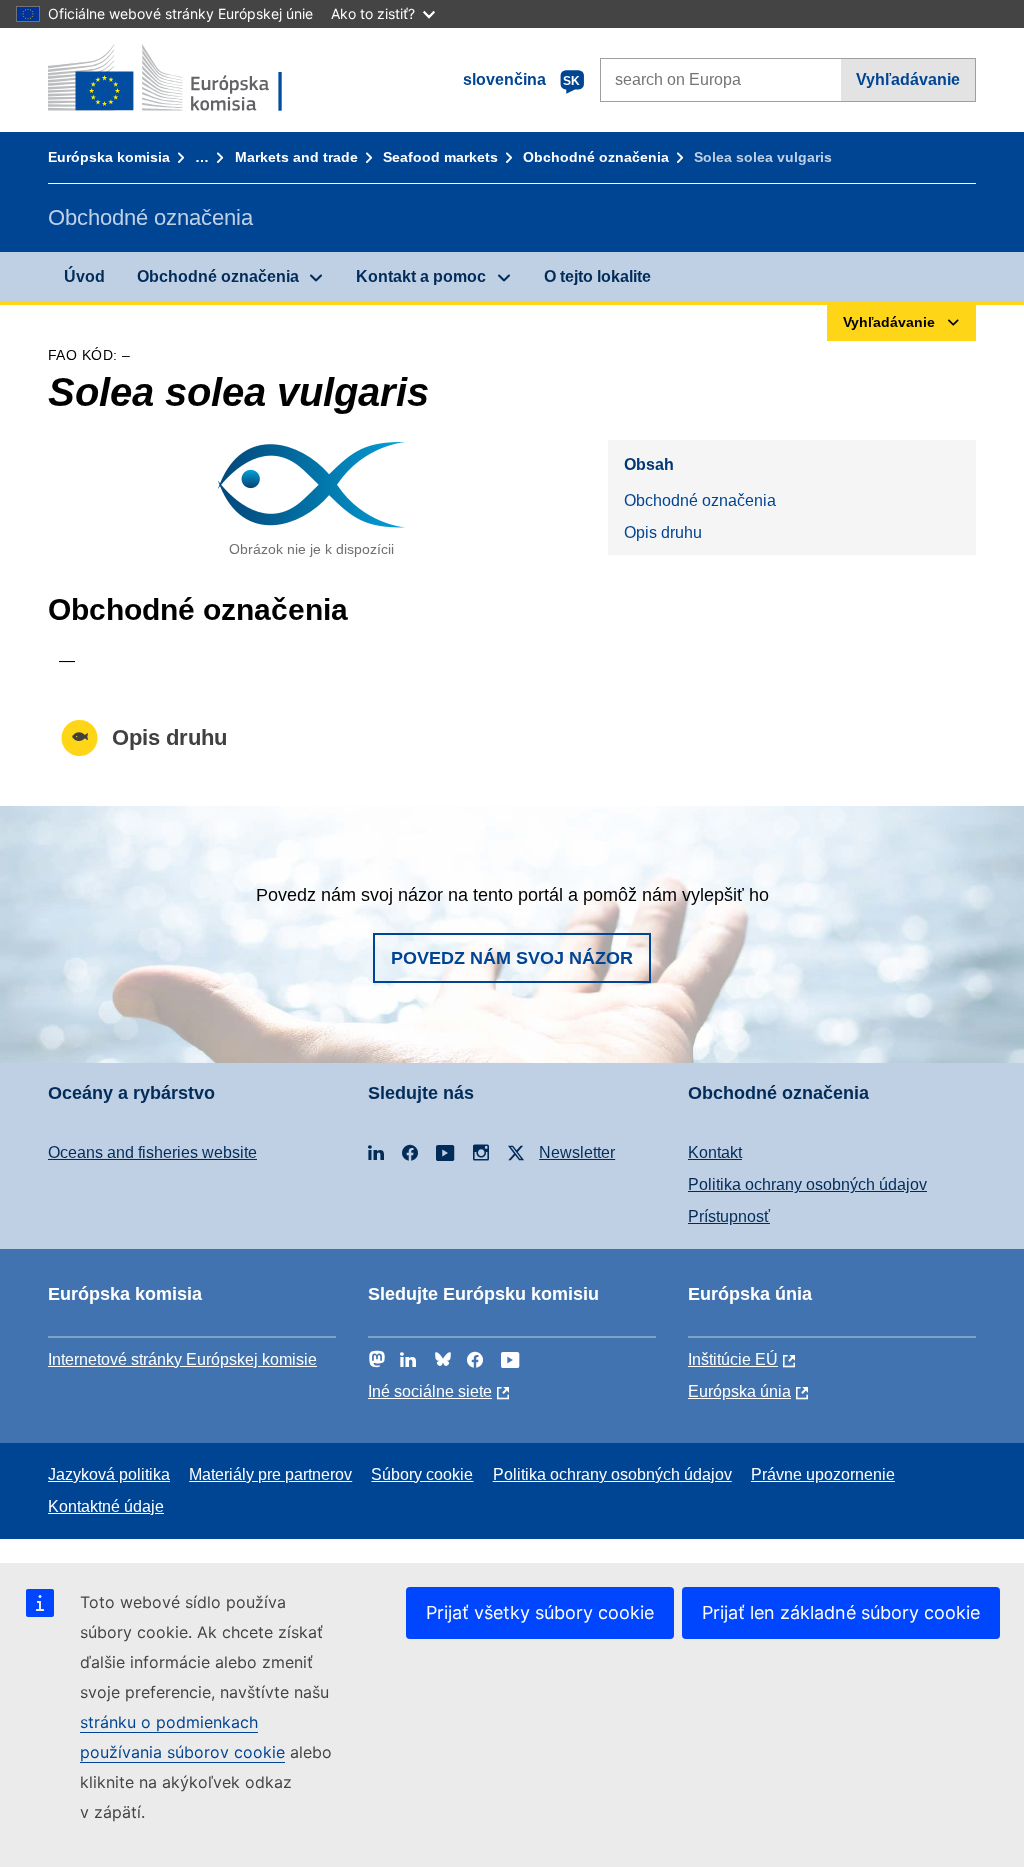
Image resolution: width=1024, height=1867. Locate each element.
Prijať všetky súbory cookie (540, 1612)
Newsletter (577, 1152)
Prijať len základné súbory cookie (841, 1612)
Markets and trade (296, 157)
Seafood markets (440, 157)
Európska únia (739, 1391)
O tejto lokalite (597, 276)
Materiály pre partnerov (270, 1474)
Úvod (84, 276)
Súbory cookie (422, 1474)
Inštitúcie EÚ (733, 1359)
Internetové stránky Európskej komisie (182, 1359)
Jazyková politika (109, 1474)
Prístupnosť (729, 1216)
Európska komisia (109, 157)
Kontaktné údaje (106, 1506)
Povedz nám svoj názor (512, 958)
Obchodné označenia (596, 157)
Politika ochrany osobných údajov (807, 1184)
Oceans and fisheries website (152, 1152)
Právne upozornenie (823, 1474)
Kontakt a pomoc (421, 276)
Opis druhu (663, 532)
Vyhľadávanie (908, 79)
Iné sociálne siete (430, 1391)
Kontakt (715, 1152)
